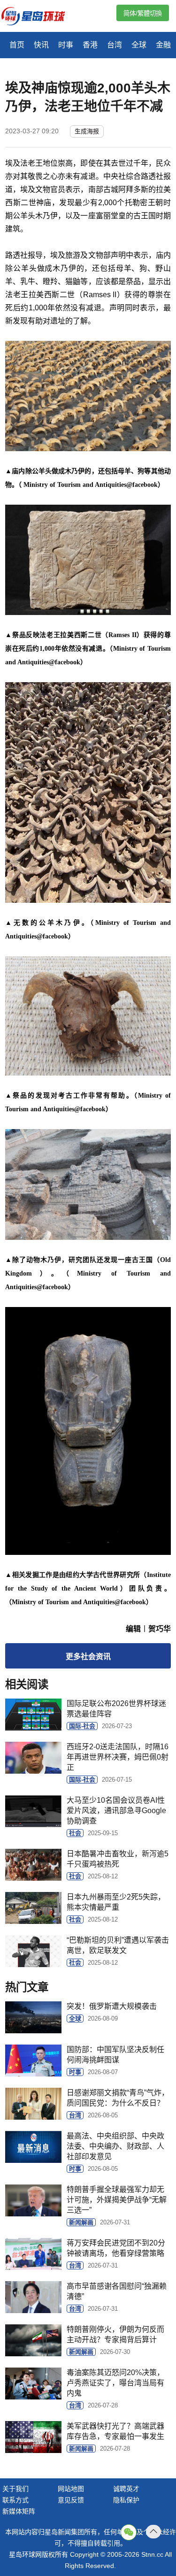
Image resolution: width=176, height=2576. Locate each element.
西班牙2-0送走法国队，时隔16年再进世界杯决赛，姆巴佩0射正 (118, 1757)
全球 (139, 45)
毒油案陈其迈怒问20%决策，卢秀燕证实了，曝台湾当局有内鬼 (115, 2383)
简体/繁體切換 (143, 13)
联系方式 (15, 2500)
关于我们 (15, 2489)
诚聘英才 (126, 2489)
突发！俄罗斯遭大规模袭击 (112, 2006)
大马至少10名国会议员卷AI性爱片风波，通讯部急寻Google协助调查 (116, 1811)
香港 (90, 45)
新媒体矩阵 (19, 2511)
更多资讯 (88, 1657)
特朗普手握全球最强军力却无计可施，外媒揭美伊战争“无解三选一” (117, 2200)
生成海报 (87, 131)
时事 (66, 45)
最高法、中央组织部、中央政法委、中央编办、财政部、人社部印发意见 (115, 2146)
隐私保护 (126, 2500)
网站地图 (71, 2489)
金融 (163, 45)
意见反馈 (71, 2500)
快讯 (41, 45)
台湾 (115, 45)
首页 (17, 45)
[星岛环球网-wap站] (39, 17)
